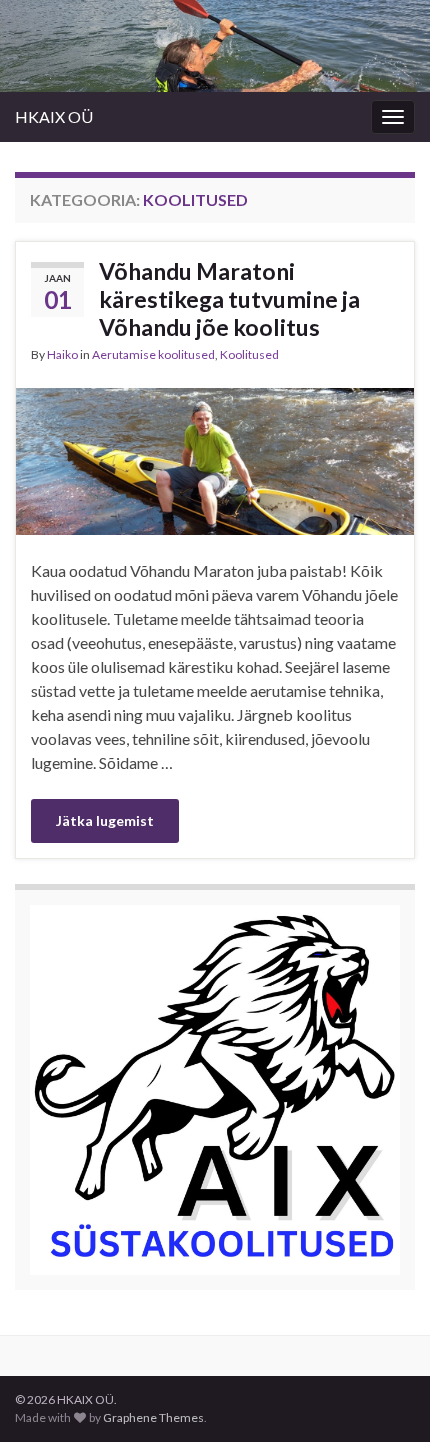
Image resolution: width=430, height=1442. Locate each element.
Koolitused (249, 354)
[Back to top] (385, 1397)
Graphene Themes (153, 1417)
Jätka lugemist (105, 820)
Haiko (62, 354)
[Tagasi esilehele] (215, 46)
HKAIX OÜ (54, 116)
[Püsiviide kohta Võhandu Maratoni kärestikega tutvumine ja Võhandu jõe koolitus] (215, 459)
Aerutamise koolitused (153, 354)
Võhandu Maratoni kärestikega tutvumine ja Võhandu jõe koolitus (229, 299)
